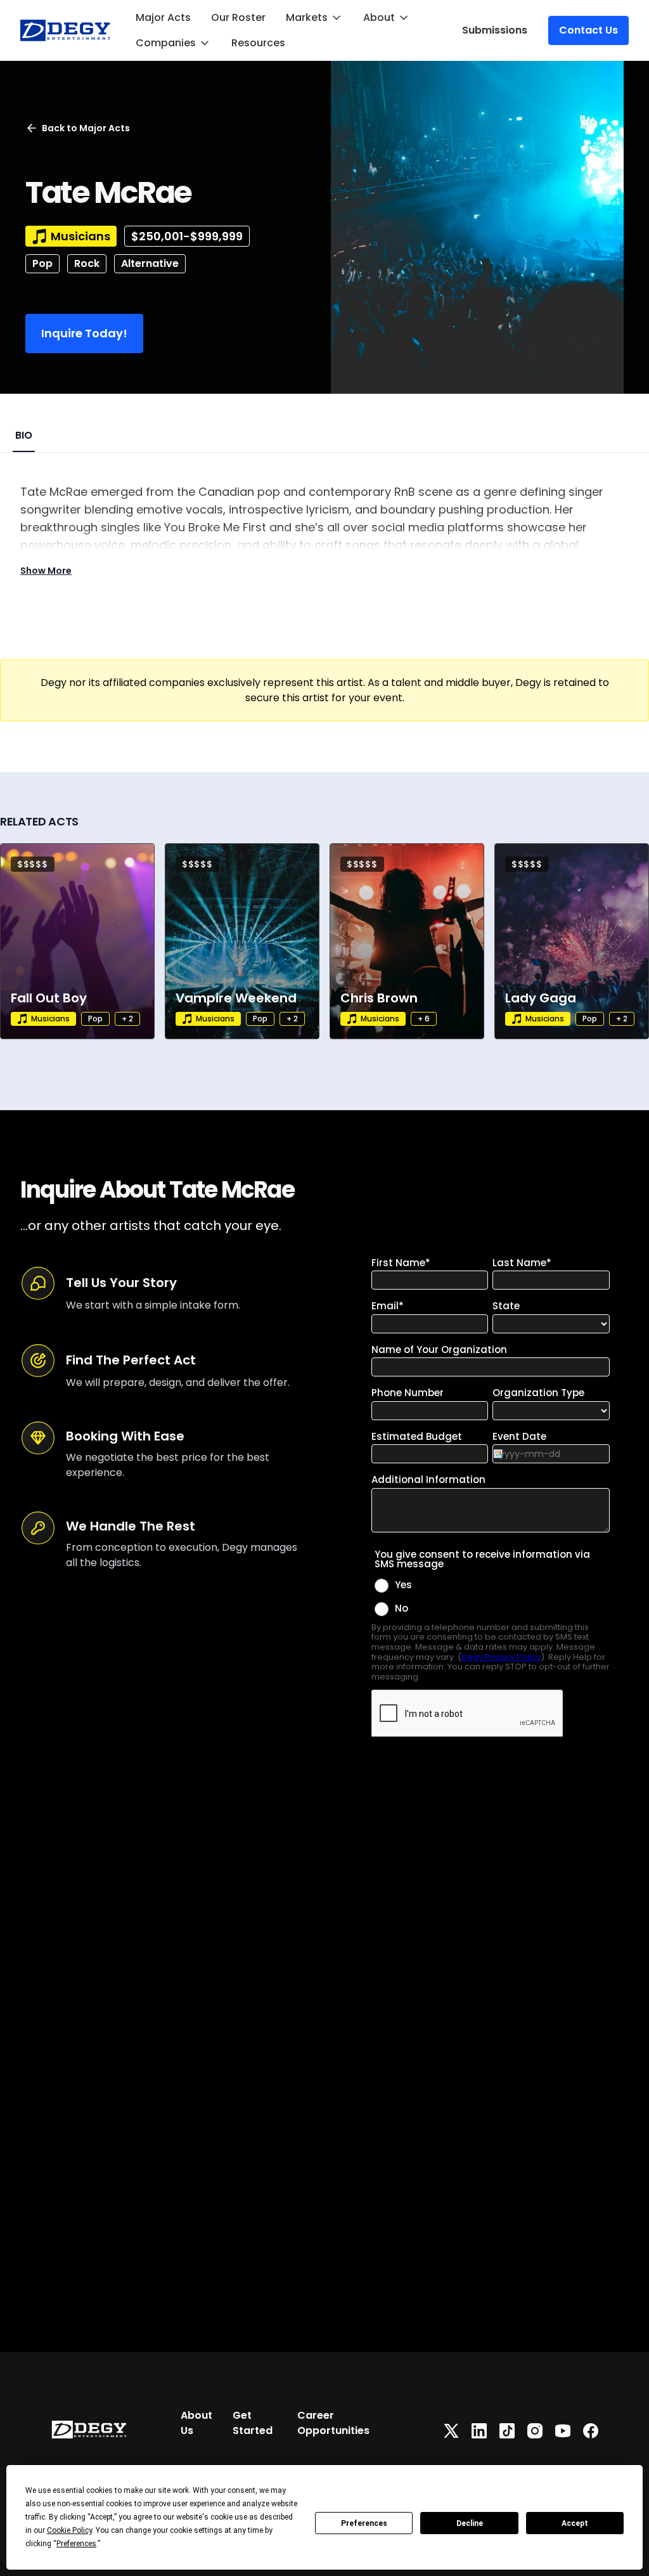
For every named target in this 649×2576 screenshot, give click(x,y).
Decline (470, 2523)
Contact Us (588, 30)
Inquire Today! (84, 333)
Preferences (364, 2523)
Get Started (253, 2423)
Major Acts (163, 17)
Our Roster (238, 17)
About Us (196, 2423)
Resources (258, 43)
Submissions (495, 30)
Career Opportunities (333, 2423)
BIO (24, 435)
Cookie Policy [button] (69, 2530)
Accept (575, 2523)
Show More (46, 571)
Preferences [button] (76, 2544)
